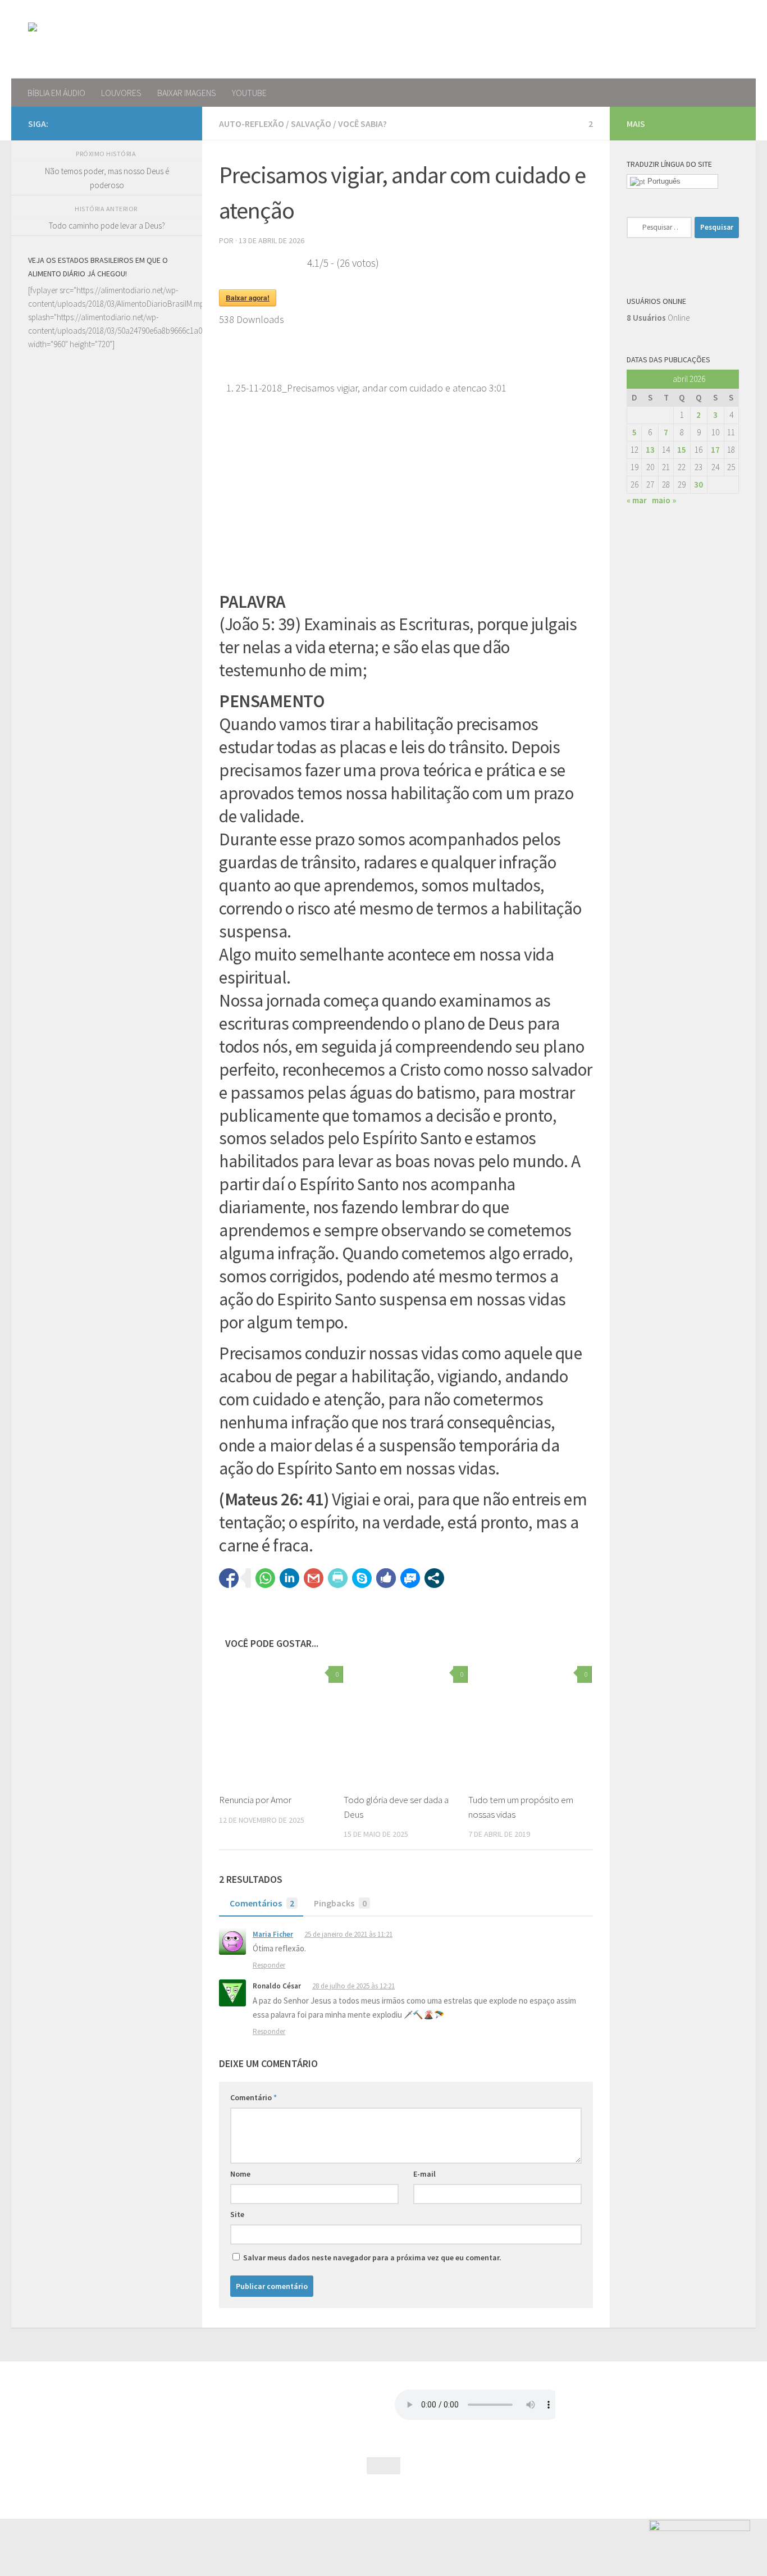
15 (682, 450)
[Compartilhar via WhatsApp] (265, 1578)
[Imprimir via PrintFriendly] (338, 1578)
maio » (664, 500)
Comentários (262, 1903)
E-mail (424, 2174)
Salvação (311, 124)
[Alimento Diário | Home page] (106, 39)
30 (698, 484)
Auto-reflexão (252, 124)
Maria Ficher (273, 1934)
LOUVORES (121, 93)
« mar (637, 500)
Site (237, 2214)
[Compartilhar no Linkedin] (289, 1578)
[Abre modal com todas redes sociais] (434, 1578)
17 (715, 450)
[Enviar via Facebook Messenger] (410, 1578)
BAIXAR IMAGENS (187, 93)
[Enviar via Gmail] (314, 1578)
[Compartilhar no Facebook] (229, 1578)
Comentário (254, 2097)
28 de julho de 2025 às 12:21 (353, 1986)
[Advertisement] (107, 777)
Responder (269, 1965)
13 (650, 450)
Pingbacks (340, 1903)
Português (663, 181)
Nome (240, 2174)
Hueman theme (148, 2495)
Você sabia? (362, 124)
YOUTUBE (249, 93)
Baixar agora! (248, 298)
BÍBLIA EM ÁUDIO (56, 93)
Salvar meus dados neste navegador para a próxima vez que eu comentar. (372, 2258)
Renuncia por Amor (255, 1800)
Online (658, 318)
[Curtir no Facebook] (386, 1578)
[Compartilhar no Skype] (362, 1578)
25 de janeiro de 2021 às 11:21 (348, 1934)
